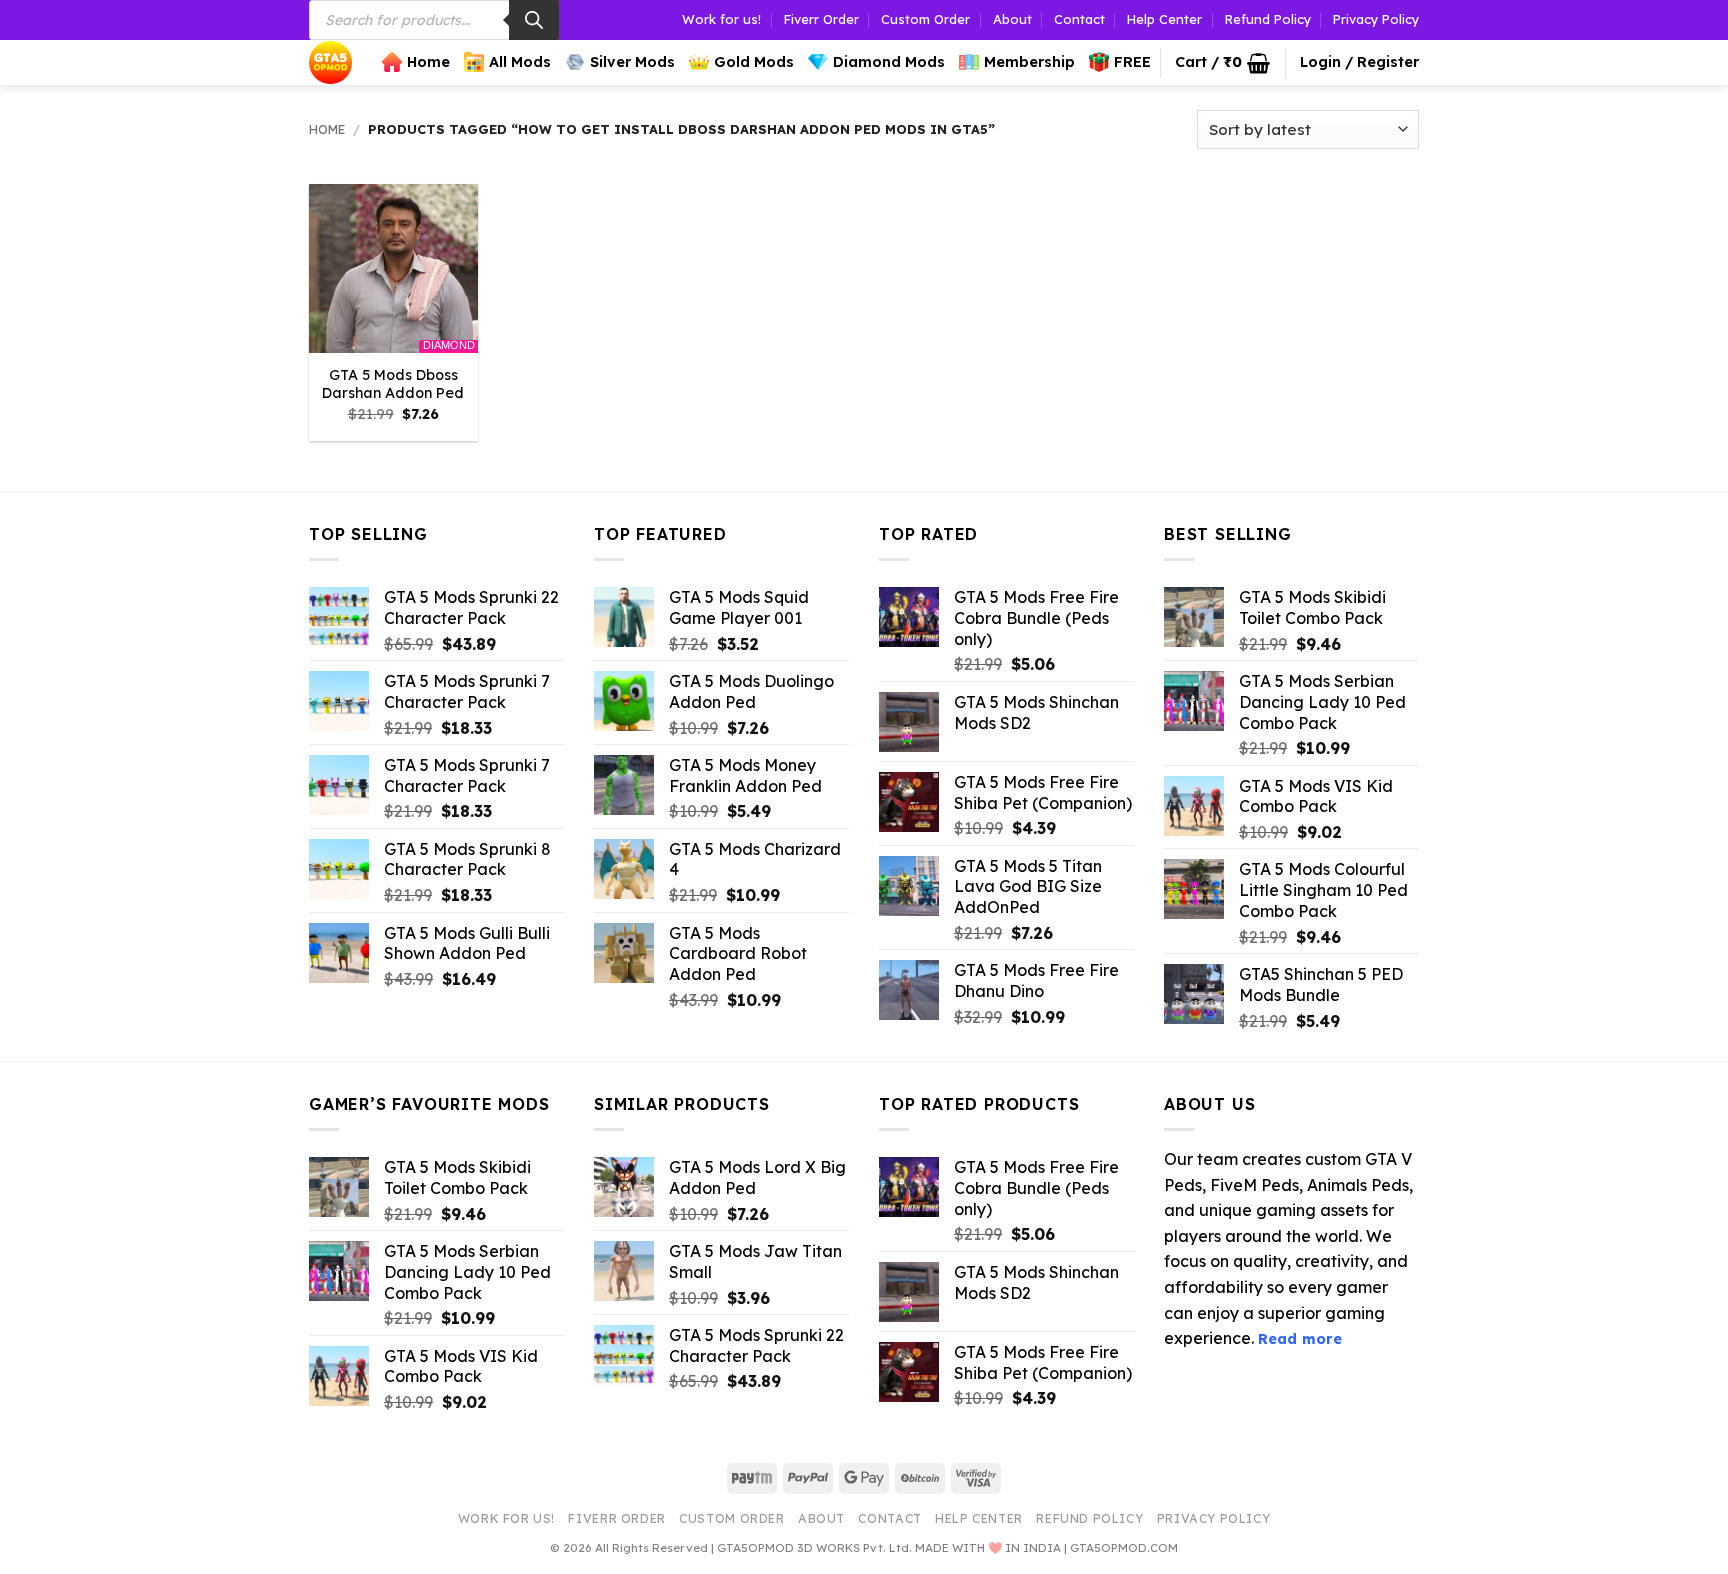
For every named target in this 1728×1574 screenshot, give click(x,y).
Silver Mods (632, 62)
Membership (1029, 62)
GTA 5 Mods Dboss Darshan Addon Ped (393, 384)
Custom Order (925, 19)
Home (428, 62)
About (1012, 19)
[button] (1222, 63)
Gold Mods (754, 62)
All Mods (520, 62)
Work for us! (721, 19)
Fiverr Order (821, 19)
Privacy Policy (1376, 19)
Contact (1079, 19)
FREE (1132, 62)
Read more (1300, 1339)
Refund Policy (1268, 19)
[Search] (534, 20)
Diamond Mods (889, 62)
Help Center (1164, 19)
